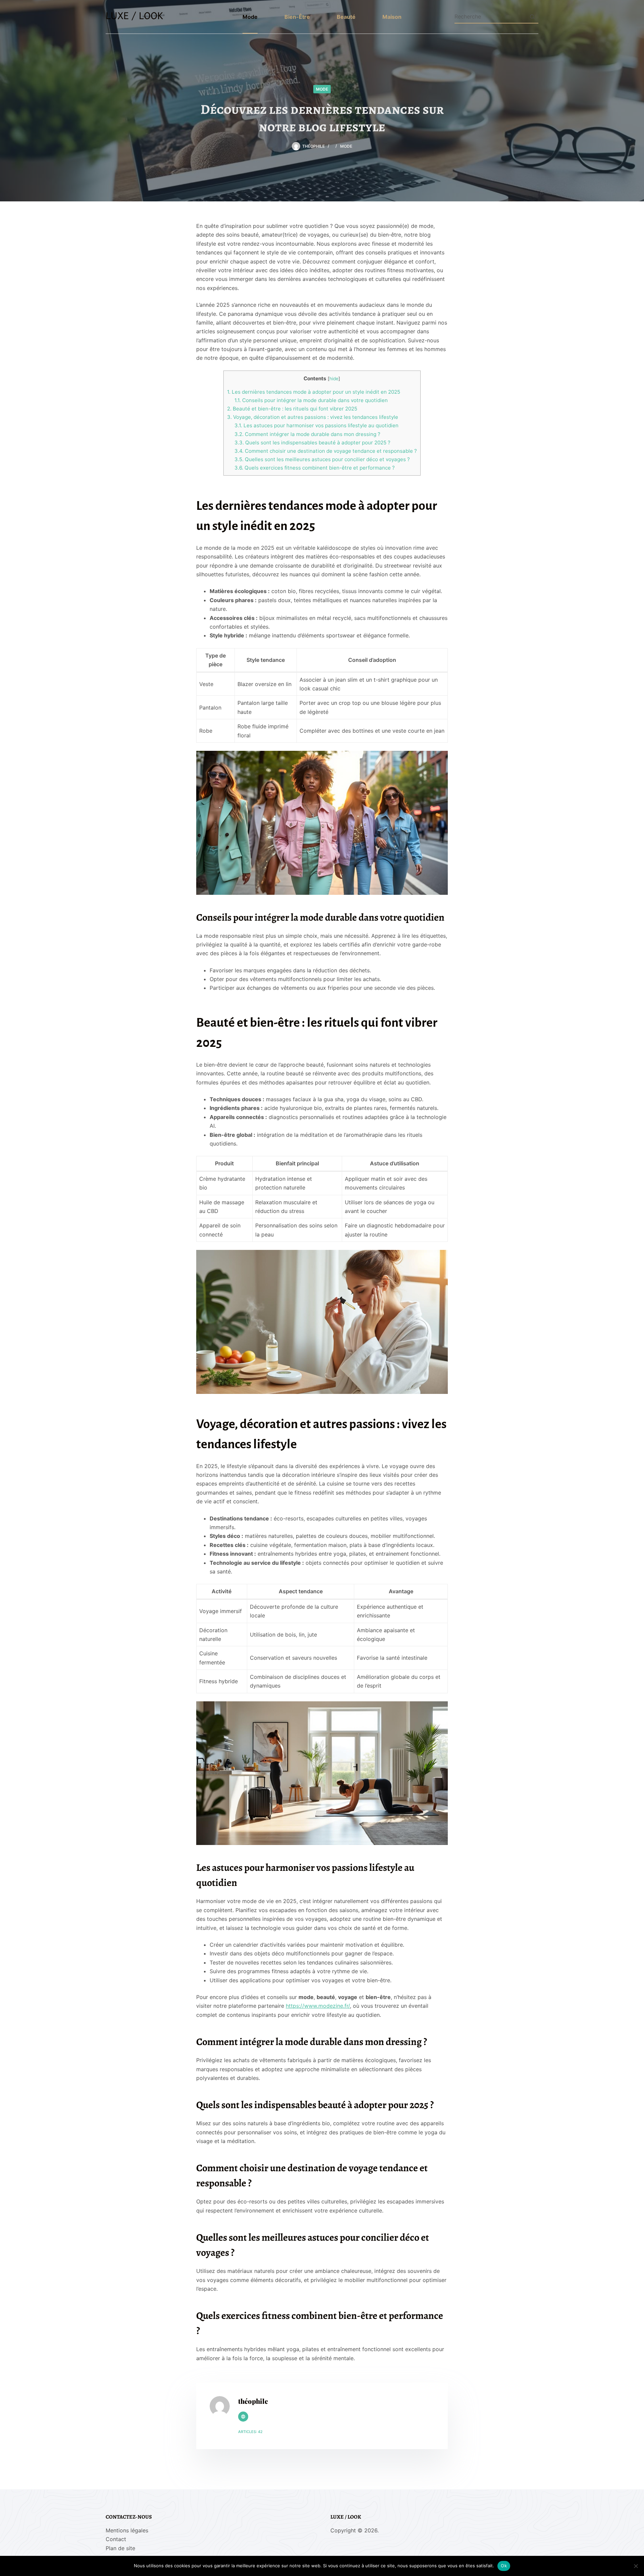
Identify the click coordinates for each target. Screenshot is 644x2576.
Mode (250, 17)
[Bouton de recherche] (532, 16)
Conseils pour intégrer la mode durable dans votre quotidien (311, 400)
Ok (504, 2566)
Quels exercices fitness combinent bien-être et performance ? (315, 468)
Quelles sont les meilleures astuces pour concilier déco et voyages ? (322, 459)
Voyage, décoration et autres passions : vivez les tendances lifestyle (313, 417)
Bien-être (297, 17)
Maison (392, 17)
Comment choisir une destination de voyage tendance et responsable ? (326, 451)
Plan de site (120, 2548)
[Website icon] (243, 2417)
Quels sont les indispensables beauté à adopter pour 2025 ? (312, 443)
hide (334, 379)
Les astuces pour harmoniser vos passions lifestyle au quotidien (316, 425)
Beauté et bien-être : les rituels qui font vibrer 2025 (292, 409)
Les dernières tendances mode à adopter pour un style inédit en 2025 (314, 392)
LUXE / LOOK (135, 17)
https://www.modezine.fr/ (318, 2006)
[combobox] (490, 16)
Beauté (346, 17)
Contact (116, 2539)
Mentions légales (127, 2530)
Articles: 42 (250, 2432)
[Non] (636, 2566)
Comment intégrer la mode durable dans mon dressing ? (307, 434)
